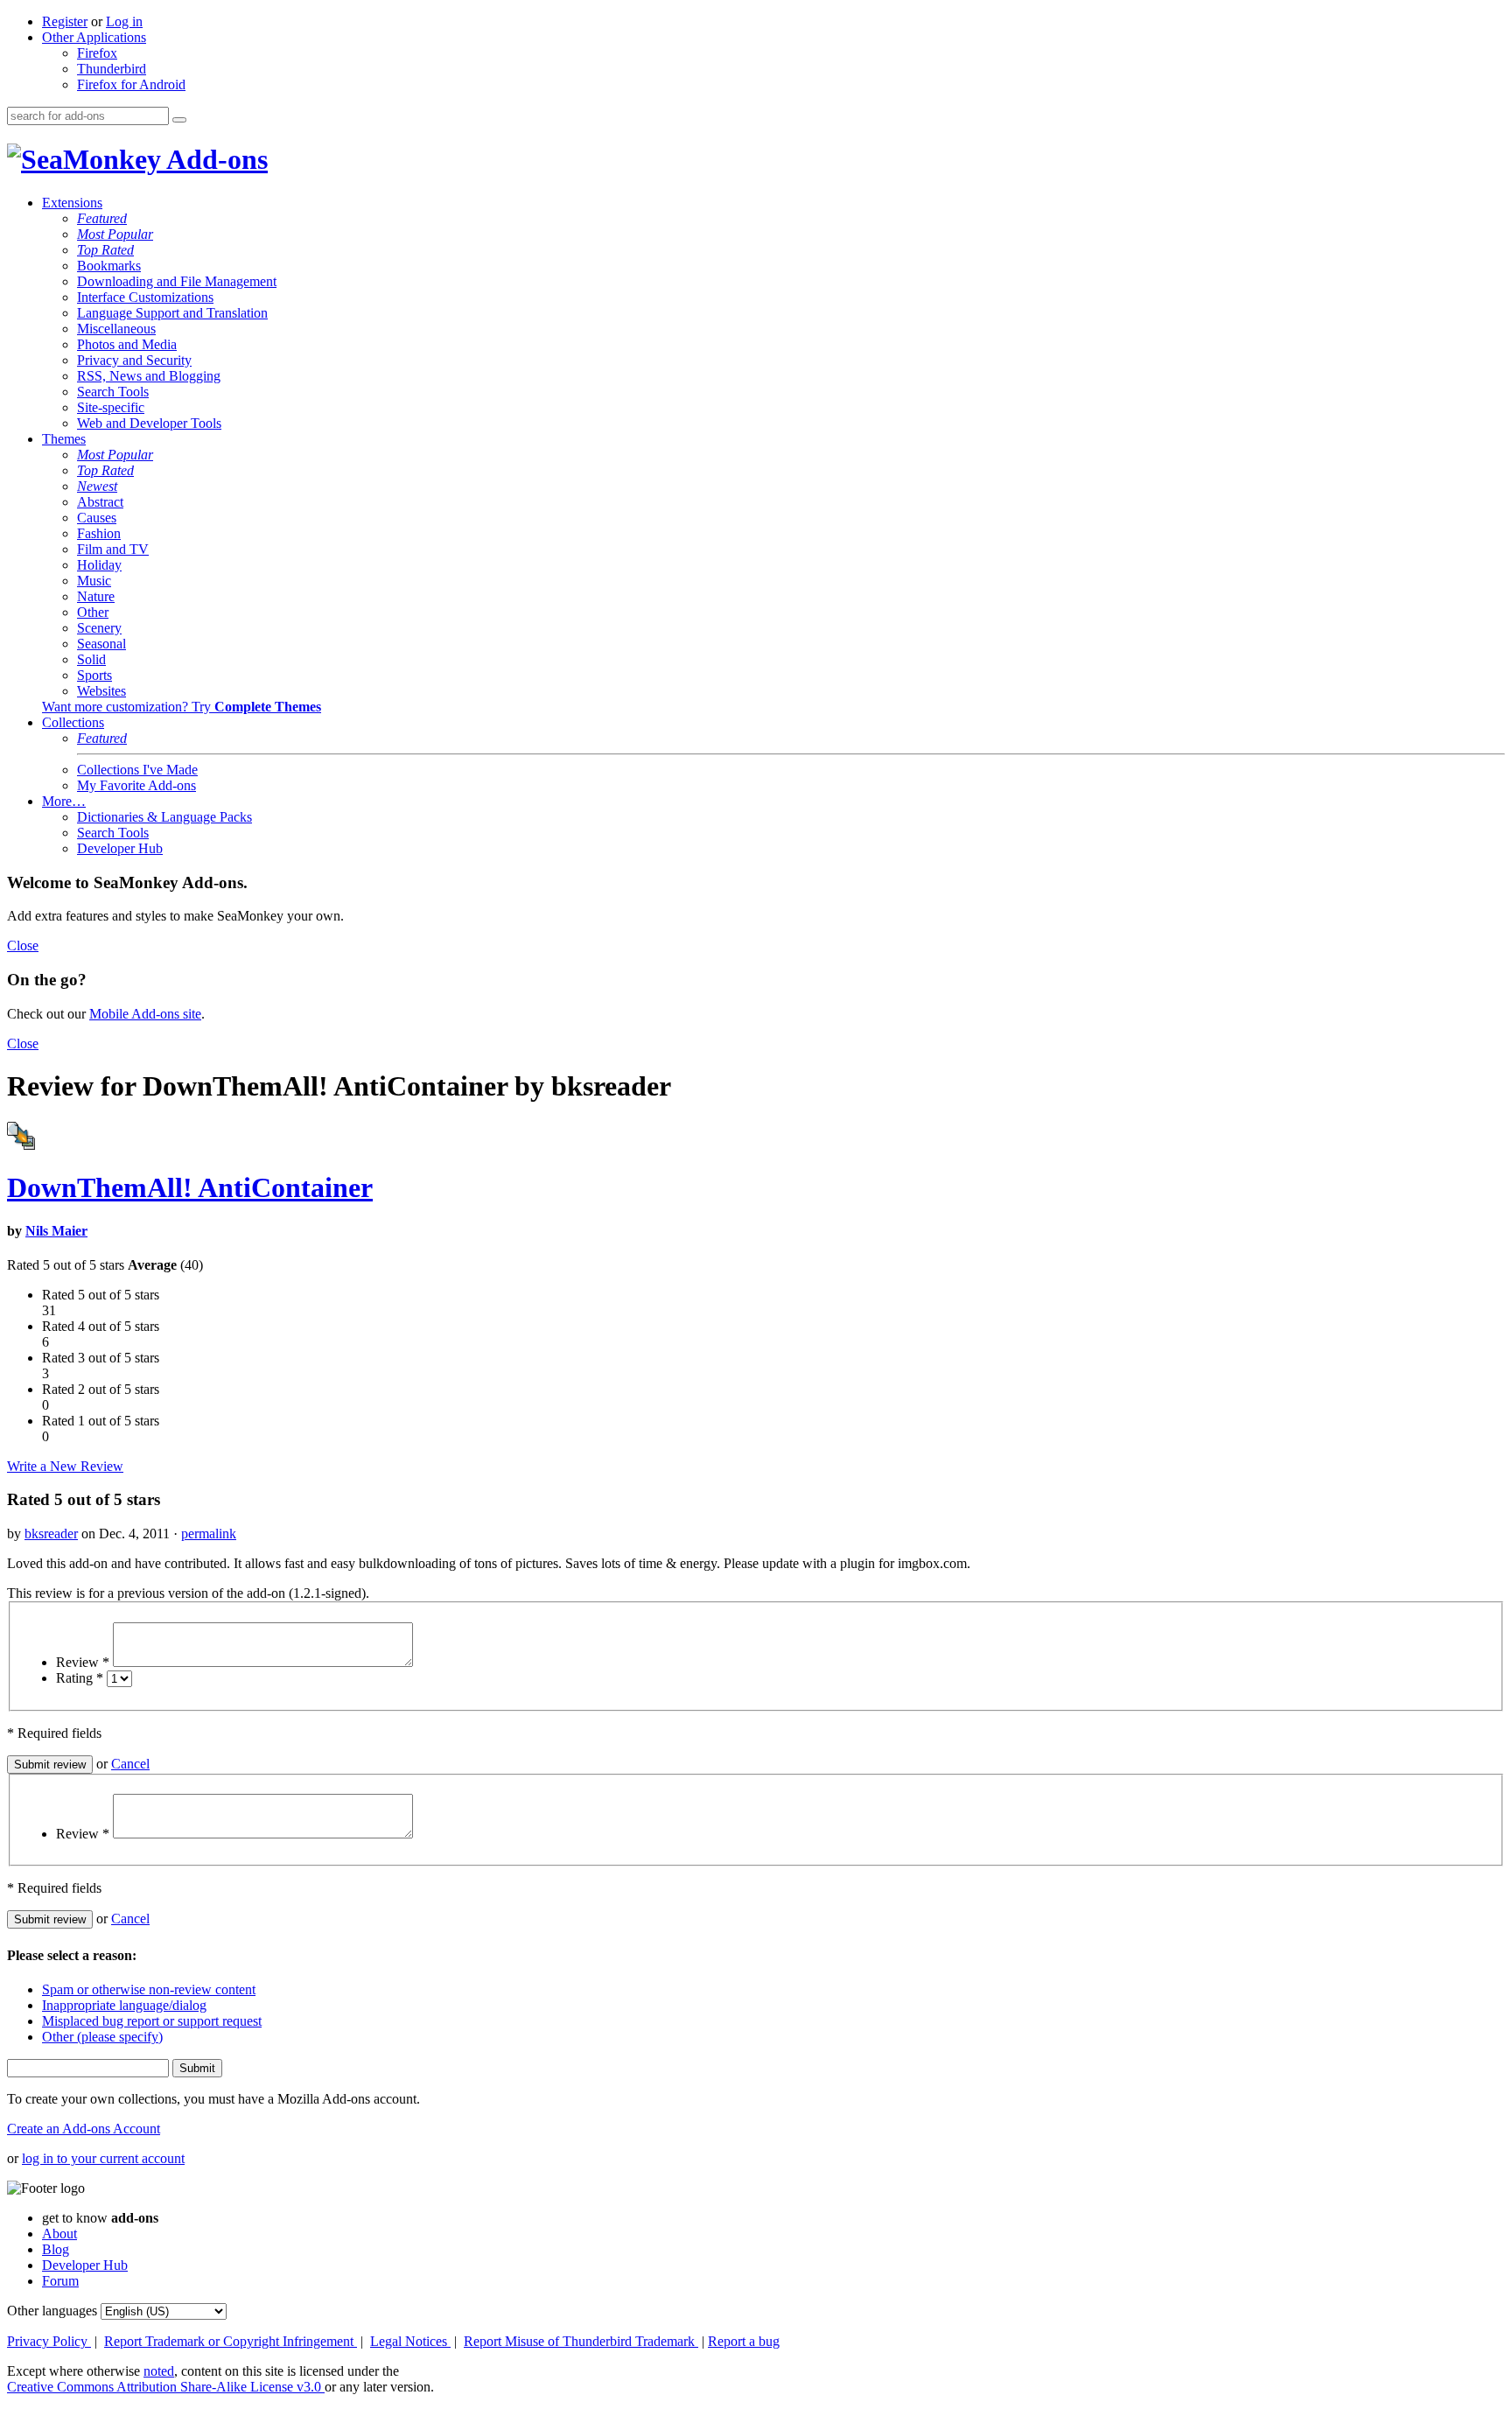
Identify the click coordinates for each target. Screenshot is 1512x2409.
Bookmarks (109, 266)
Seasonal (101, 644)
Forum (60, 2281)
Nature (96, 596)
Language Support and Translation (172, 313)
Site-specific (111, 407)
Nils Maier (56, 1231)
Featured (102, 218)
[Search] (179, 120)
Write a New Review (65, 1466)
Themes (64, 439)
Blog (56, 2249)
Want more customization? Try (182, 707)
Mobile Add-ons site (145, 1014)
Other (93, 612)
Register (65, 21)
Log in (124, 21)
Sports (94, 675)
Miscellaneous (116, 329)
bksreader (51, 1534)
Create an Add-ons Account (84, 2129)
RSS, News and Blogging (149, 376)
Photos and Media (127, 344)
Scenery (99, 628)
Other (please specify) (102, 2037)
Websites (101, 691)
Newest (97, 486)
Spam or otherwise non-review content (149, 1989)
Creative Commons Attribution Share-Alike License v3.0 (166, 2387)
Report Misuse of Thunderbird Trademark (581, 2341)
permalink (209, 1534)
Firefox (97, 53)
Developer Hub (120, 848)
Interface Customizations (145, 297)
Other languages (52, 2311)
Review (83, 1662)
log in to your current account (103, 2158)
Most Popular (115, 234)
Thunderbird (112, 69)
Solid (91, 659)
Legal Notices (410, 2341)
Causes (97, 518)
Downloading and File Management (177, 281)
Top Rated (105, 250)
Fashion (99, 533)
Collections (73, 722)
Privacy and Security (134, 360)
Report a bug (744, 2341)
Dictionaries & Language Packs (164, 817)
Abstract (100, 502)
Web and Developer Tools (149, 423)
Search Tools (113, 392)
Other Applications (94, 37)
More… (64, 801)
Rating (80, 1678)
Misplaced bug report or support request (152, 2021)
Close (23, 945)
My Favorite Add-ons (136, 785)
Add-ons (214, 159)
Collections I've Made (137, 770)
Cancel (130, 1764)
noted (159, 2371)
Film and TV (113, 549)
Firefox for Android (131, 84)
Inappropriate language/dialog (124, 2005)
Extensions (72, 203)
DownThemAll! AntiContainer (190, 1187)
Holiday (99, 565)
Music (94, 581)
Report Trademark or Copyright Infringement (231, 2341)
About (59, 2234)
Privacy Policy (49, 2341)
